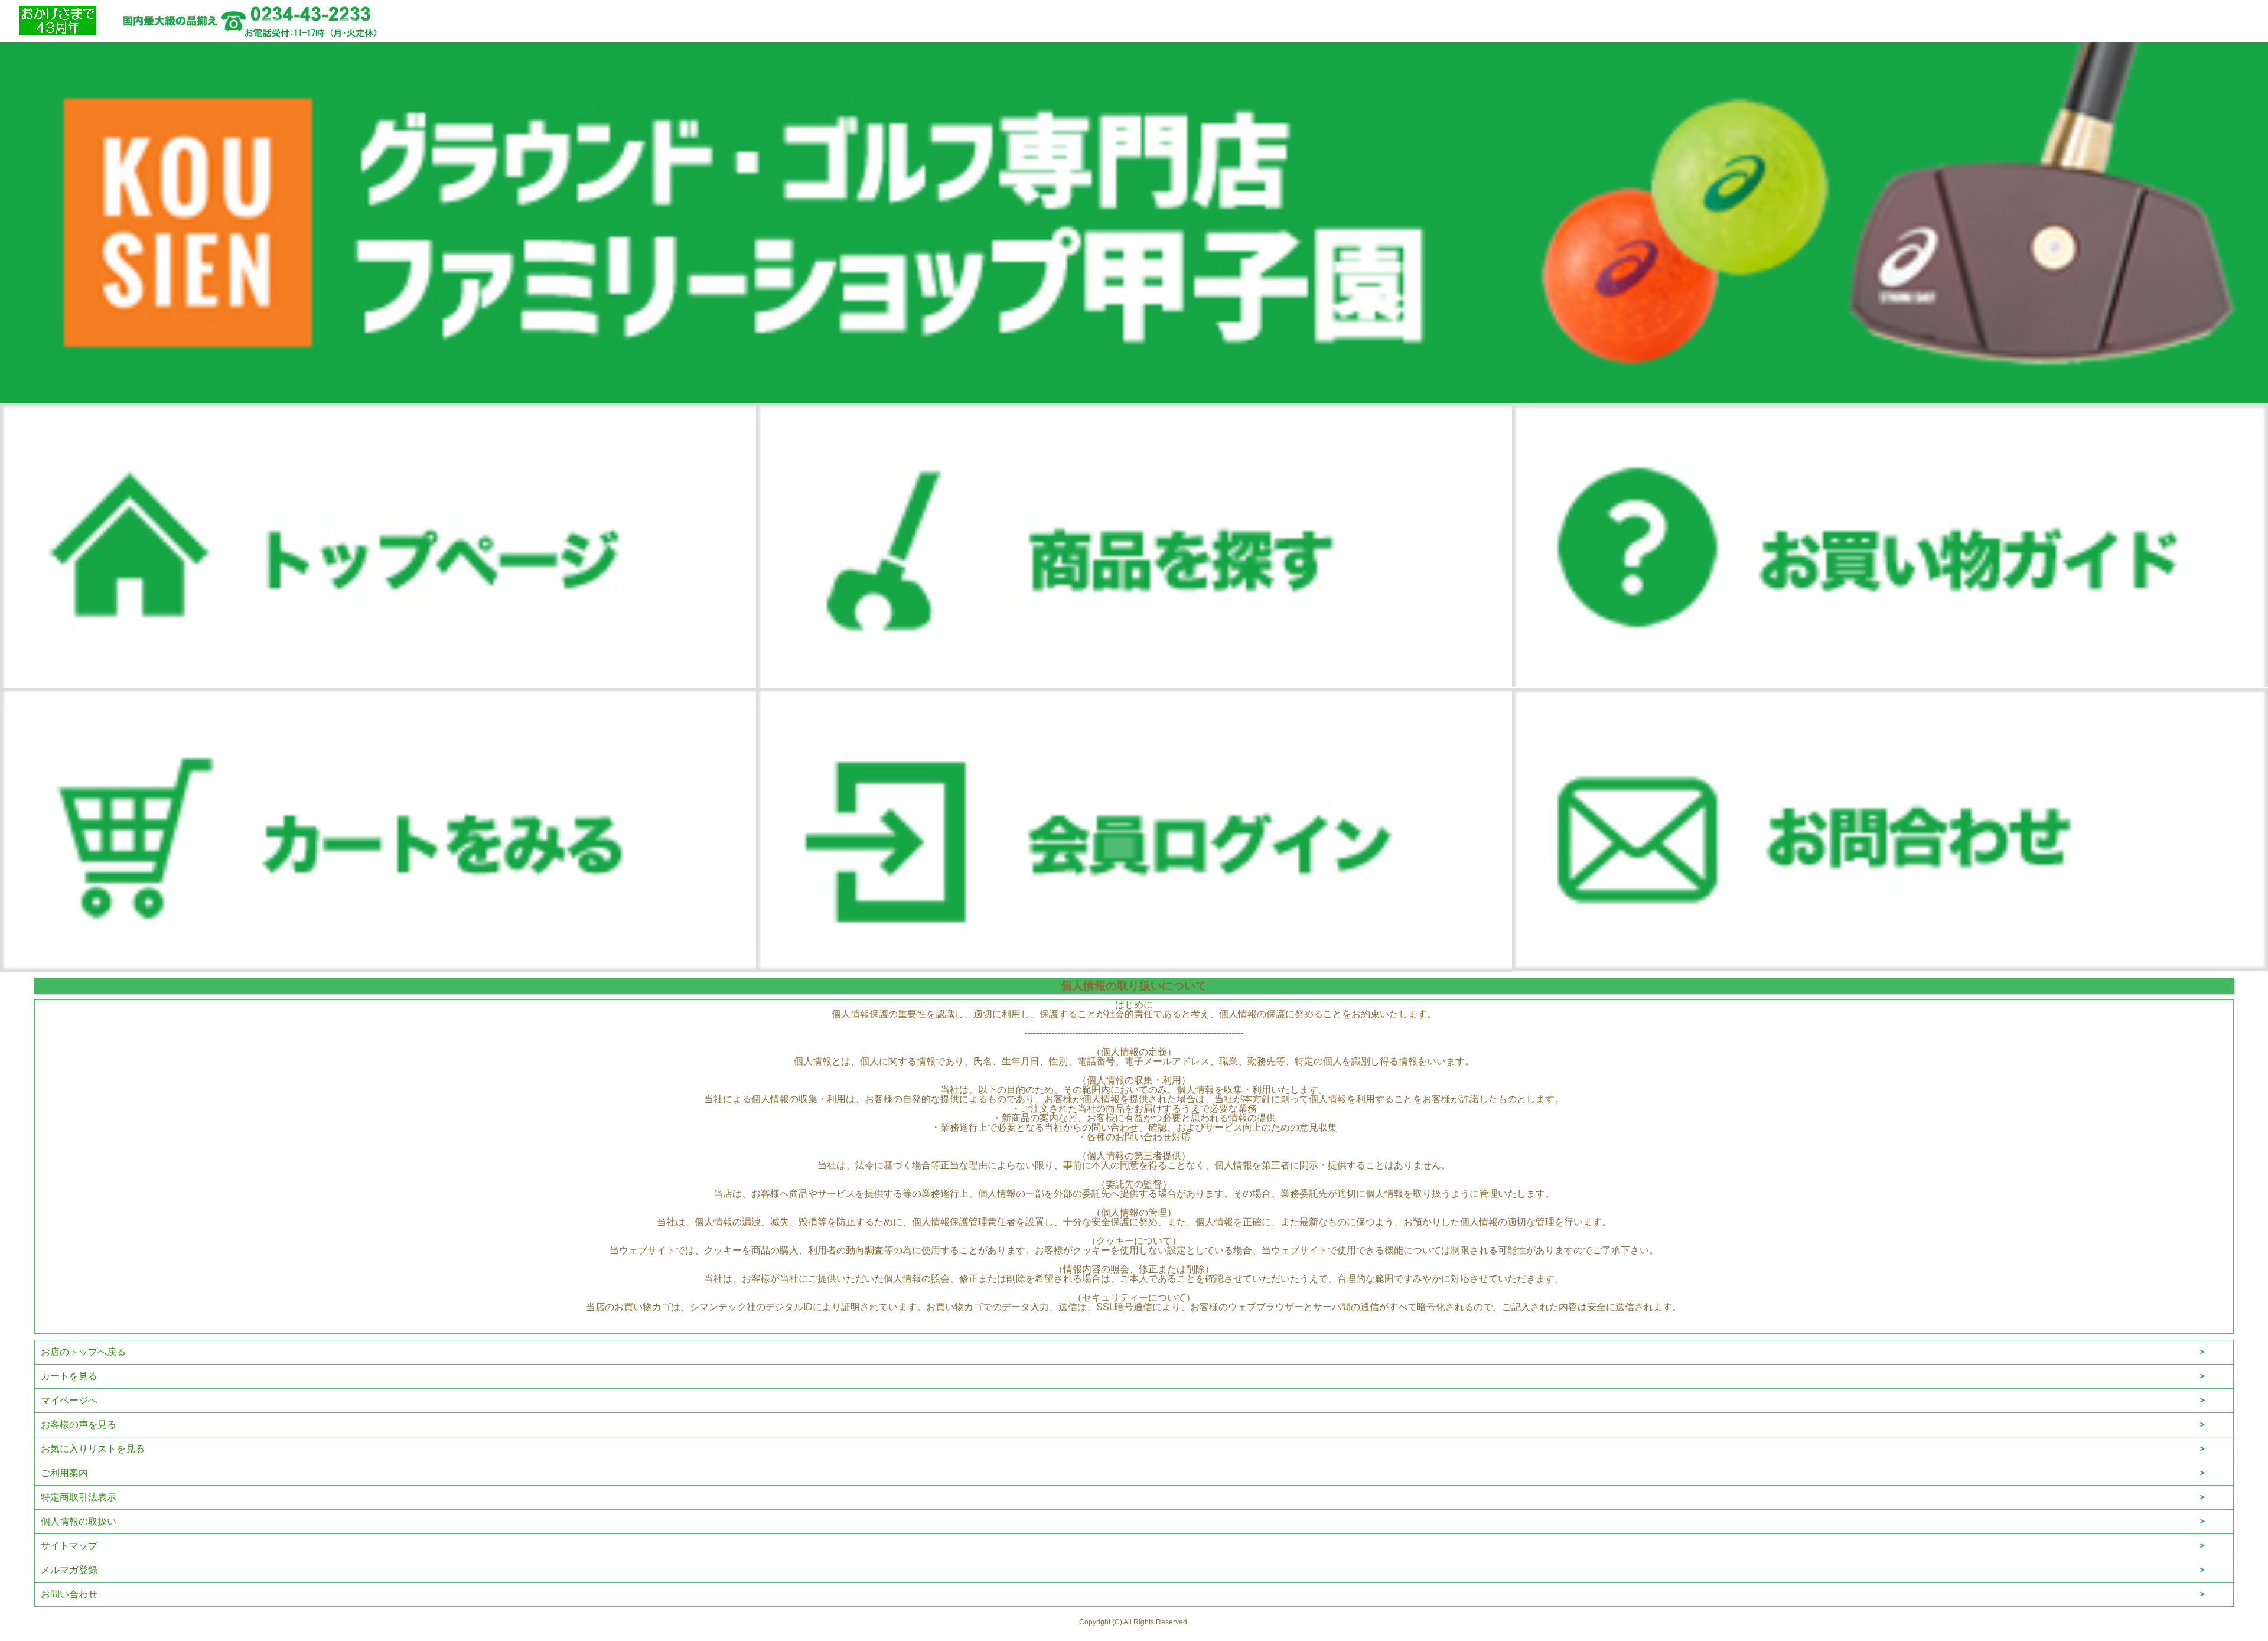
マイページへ (69, 1400)
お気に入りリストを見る (93, 1449)
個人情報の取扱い (79, 1521)
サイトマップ (69, 1546)
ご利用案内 (64, 1473)
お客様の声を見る (79, 1425)
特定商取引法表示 (79, 1497)
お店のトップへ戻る (83, 1352)
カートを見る (69, 1376)
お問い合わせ (69, 1594)
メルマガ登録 (69, 1570)
